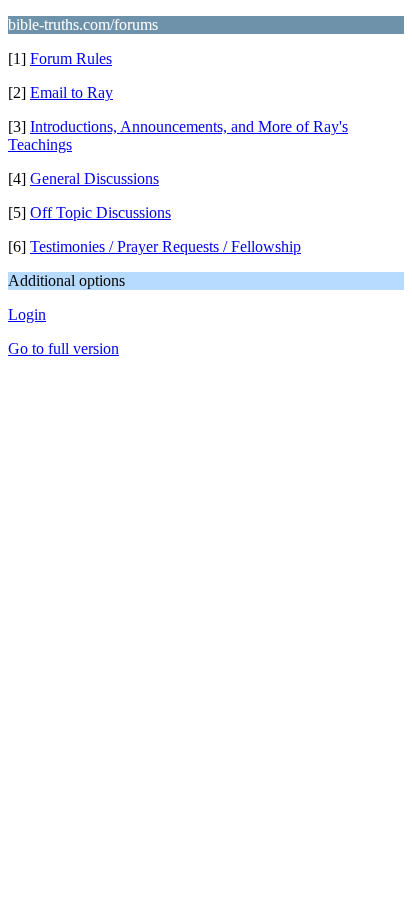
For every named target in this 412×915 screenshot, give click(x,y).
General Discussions (94, 178)
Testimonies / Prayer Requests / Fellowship (165, 246)
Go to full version (63, 348)
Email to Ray (71, 92)
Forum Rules (71, 58)
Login (27, 314)
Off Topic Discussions (100, 212)
